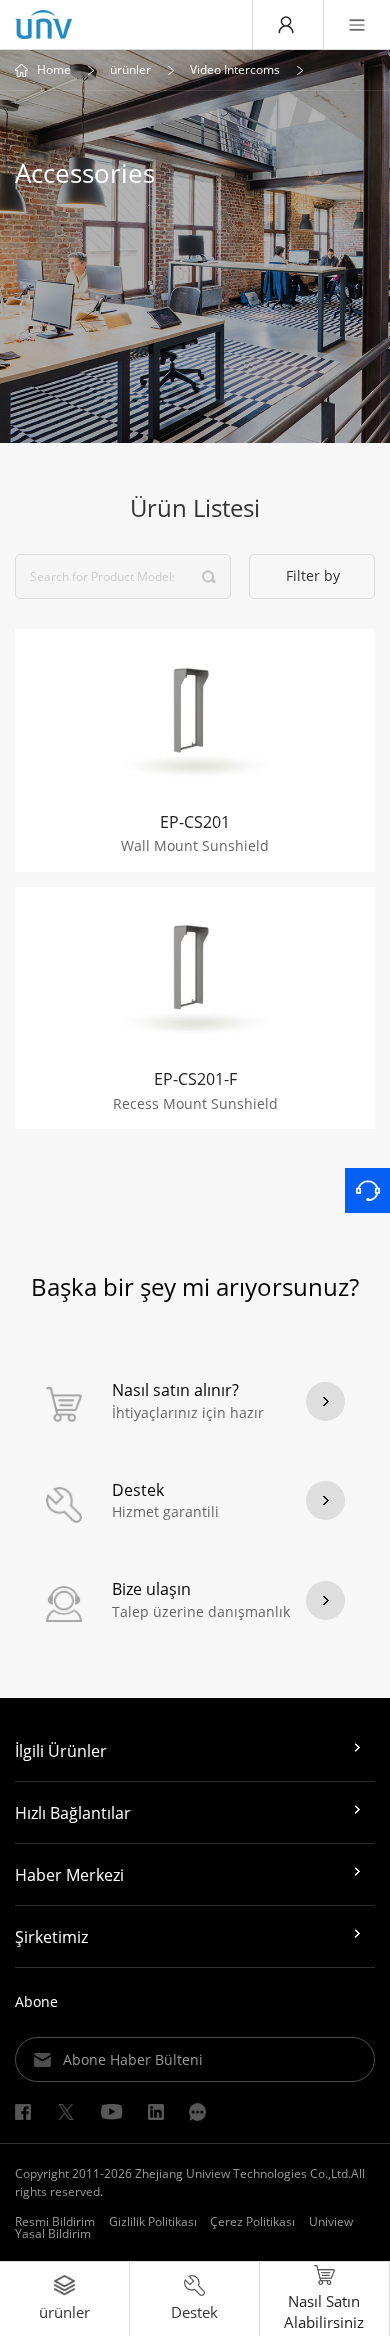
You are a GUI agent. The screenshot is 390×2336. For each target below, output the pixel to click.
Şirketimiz (51, 1937)
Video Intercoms (235, 70)
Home (54, 70)
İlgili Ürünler (61, 1751)
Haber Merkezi (69, 1875)
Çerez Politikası (252, 2221)
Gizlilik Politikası (153, 2221)
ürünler (130, 70)
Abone (36, 2001)
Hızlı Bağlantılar (73, 1813)
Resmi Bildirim (55, 2221)
